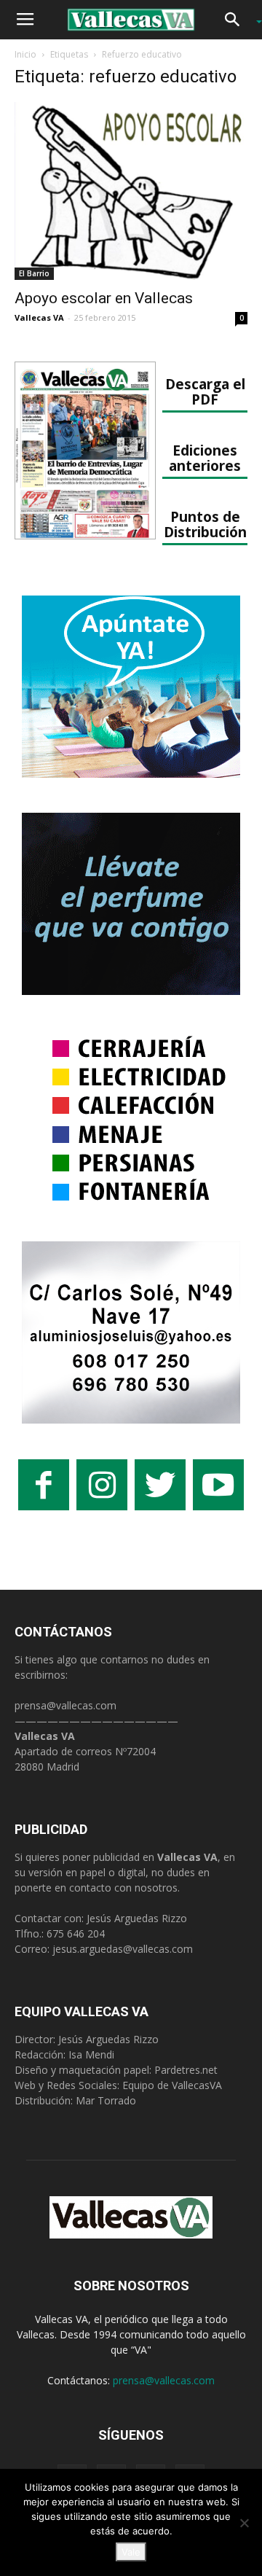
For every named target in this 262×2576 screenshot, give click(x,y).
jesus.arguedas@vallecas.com (123, 1949)
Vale (131, 2552)
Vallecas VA (39, 317)
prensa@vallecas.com (65, 1705)
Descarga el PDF (205, 391)
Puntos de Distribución (205, 524)
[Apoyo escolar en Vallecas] (131, 191)
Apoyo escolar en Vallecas (104, 298)
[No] (244, 2523)
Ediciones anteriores (205, 458)
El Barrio (34, 273)
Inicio (25, 54)
